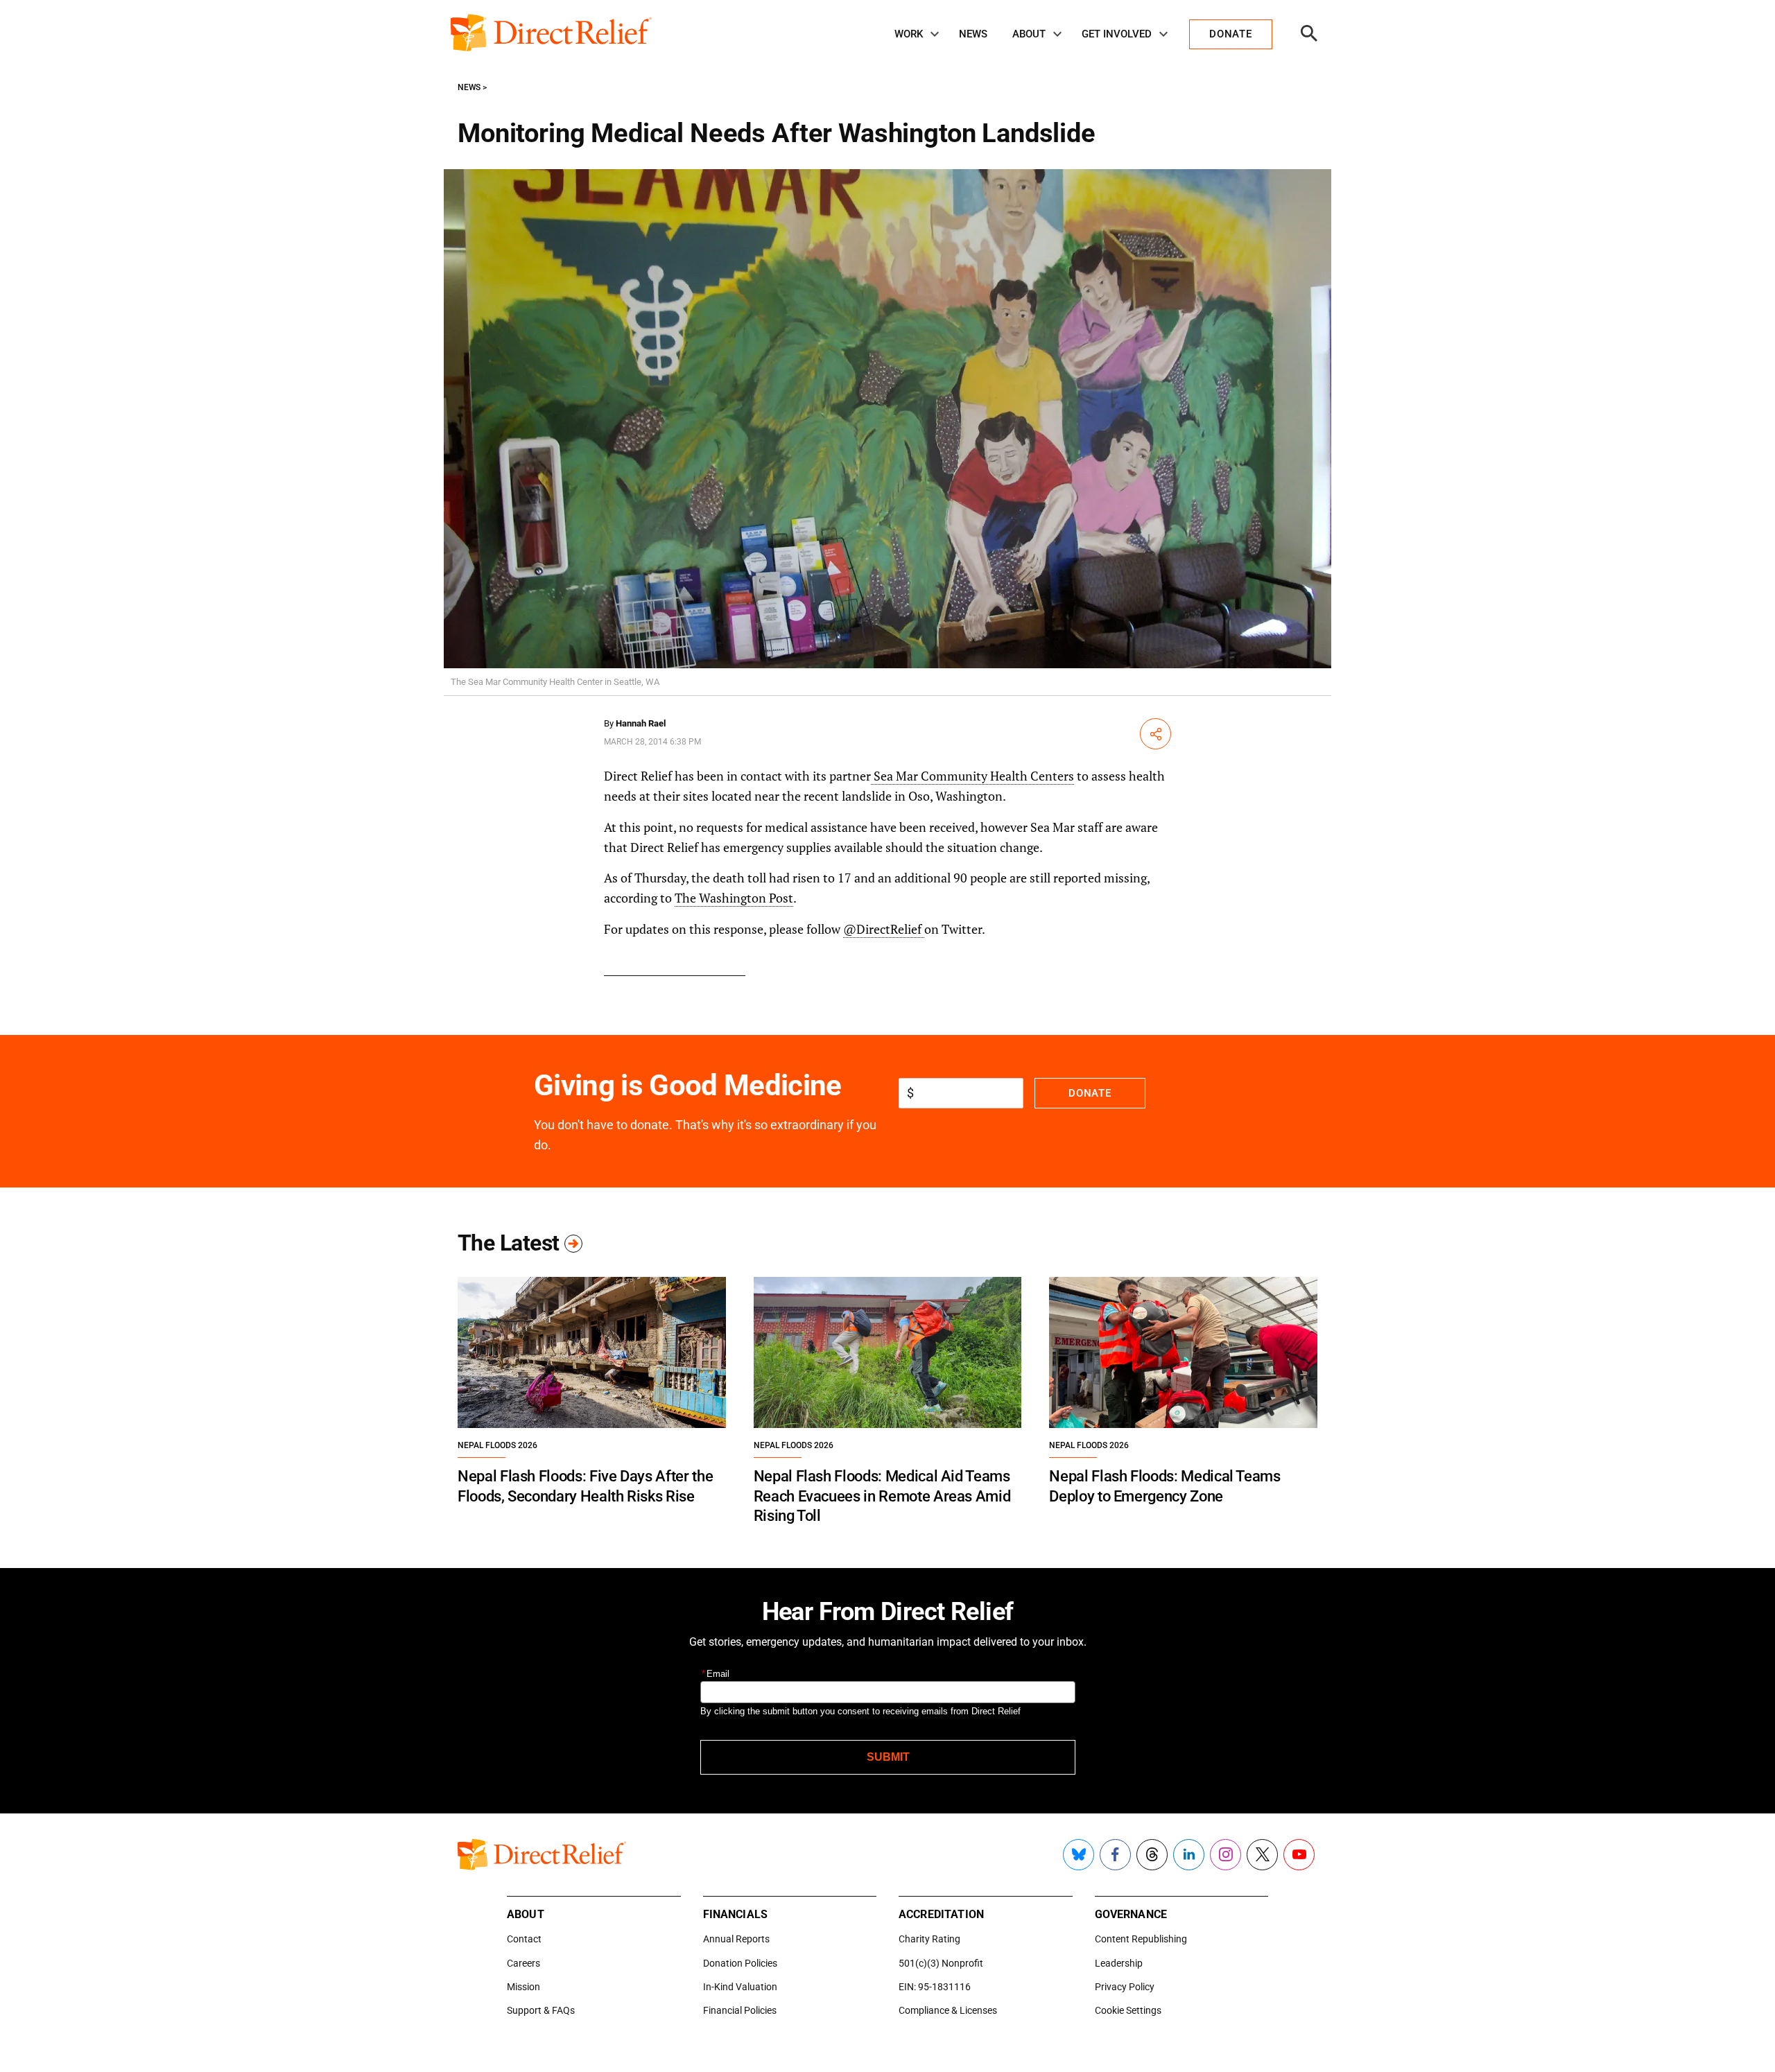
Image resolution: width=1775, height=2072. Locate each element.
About (1029, 34)
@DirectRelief (884, 929)
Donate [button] (1230, 34)
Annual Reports (736, 1939)
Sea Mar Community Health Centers (972, 776)
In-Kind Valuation (740, 1987)
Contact (524, 1939)
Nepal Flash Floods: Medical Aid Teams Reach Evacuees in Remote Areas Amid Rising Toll (882, 1496)
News (973, 34)
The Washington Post (734, 898)
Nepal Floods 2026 (497, 1445)
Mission (523, 1987)
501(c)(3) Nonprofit (941, 1963)
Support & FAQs (541, 2010)
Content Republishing (1141, 1939)
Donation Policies (740, 1963)
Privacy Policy (1125, 1987)
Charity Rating (929, 1939)
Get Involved (1117, 34)
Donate (1090, 1093)
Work (909, 34)
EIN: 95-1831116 (935, 1987)
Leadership (1119, 1963)
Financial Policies (740, 2010)
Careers (523, 1963)
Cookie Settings (1128, 2010)
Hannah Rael (641, 723)
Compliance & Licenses (948, 2010)
